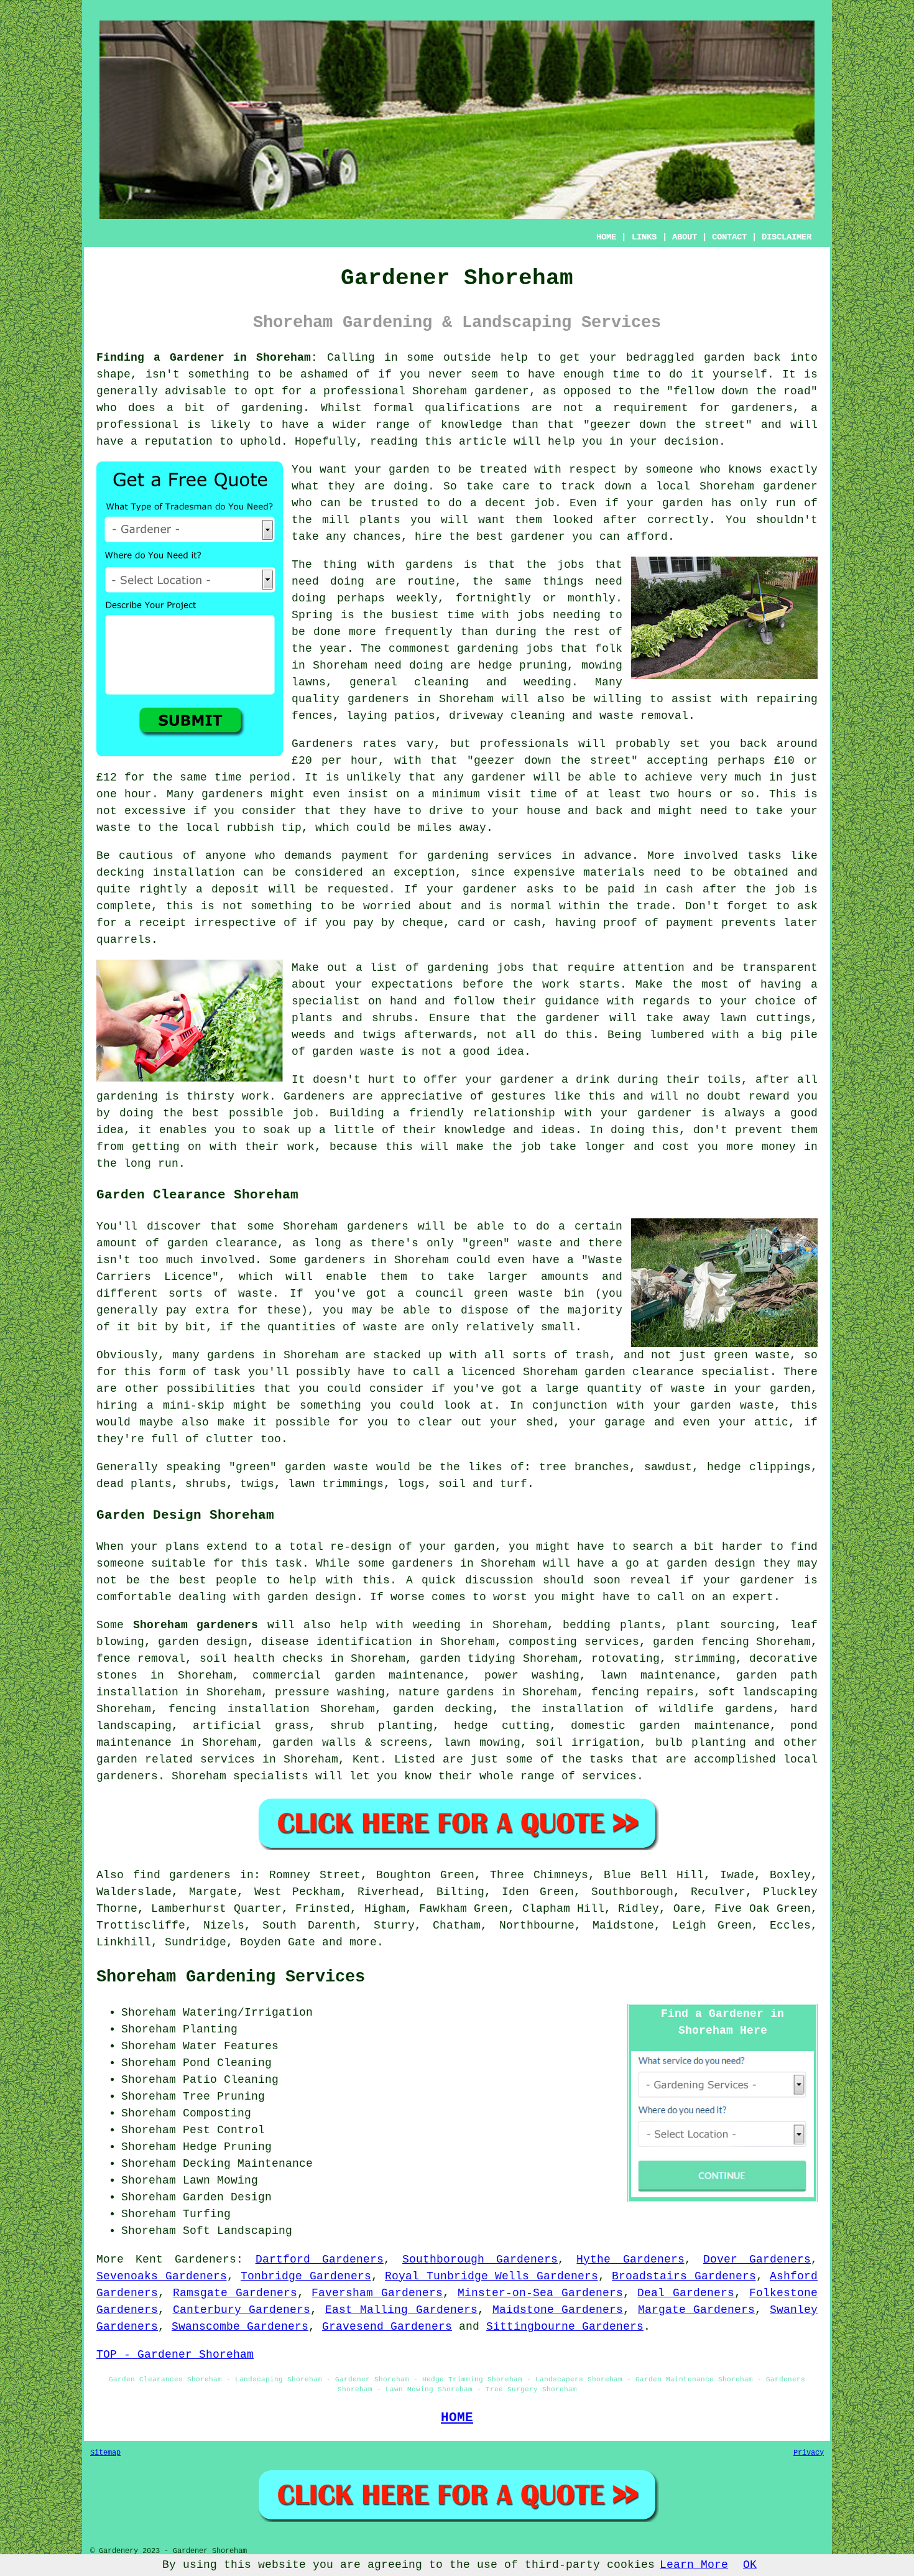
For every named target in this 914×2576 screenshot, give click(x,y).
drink (593, 1080)
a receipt (155, 923)
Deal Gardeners (686, 2293)
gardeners (378, 699)
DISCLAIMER (787, 237)
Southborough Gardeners (480, 2259)
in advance (597, 856)
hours (695, 794)
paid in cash (650, 889)
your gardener (646, 1113)
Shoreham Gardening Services (231, 1977)
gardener (538, 537)
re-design (361, 1547)
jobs (571, 565)
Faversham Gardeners (377, 2293)
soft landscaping (763, 1692)
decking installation (166, 873)
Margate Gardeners (697, 2310)
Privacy (809, 2453)
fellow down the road (742, 391)
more (363, 1942)
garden (724, 358)
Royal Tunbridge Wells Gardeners (492, 2276)
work (301, 1147)
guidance (572, 1001)
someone (669, 470)
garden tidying (468, 1659)
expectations (412, 985)
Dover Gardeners (757, 2259)
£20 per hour (335, 761)
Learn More (694, 2565)
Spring (312, 615)
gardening (488, 649)
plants (380, 520)
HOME (606, 237)
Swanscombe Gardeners (240, 2327)
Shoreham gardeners (196, 1625)
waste (113, 828)
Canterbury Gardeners (242, 2310)
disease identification (336, 1642)
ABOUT (685, 237)
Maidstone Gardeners (558, 2310)
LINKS (644, 237)
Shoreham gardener (759, 486)
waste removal (644, 716)
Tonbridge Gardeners (306, 2276)
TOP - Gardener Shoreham (175, 2355)
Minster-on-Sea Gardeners (540, 2293)
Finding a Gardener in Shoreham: (207, 358)
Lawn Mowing (220, 2180)
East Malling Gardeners (401, 2310)
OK (750, 2565)
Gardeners (205, 2259)
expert (753, 1597)
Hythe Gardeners (630, 2259)
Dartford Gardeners (320, 2259)
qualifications (473, 408)
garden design (711, 1564)
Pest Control (224, 2130)
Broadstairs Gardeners (684, 2276)
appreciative (422, 1096)
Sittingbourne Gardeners (565, 2327)
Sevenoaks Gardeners (162, 2276)
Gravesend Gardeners (387, 2327)
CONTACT (729, 237)
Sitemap (105, 2453)
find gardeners (182, 1875)
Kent (366, 1759)
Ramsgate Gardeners (235, 2293)
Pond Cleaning (227, 2063)
